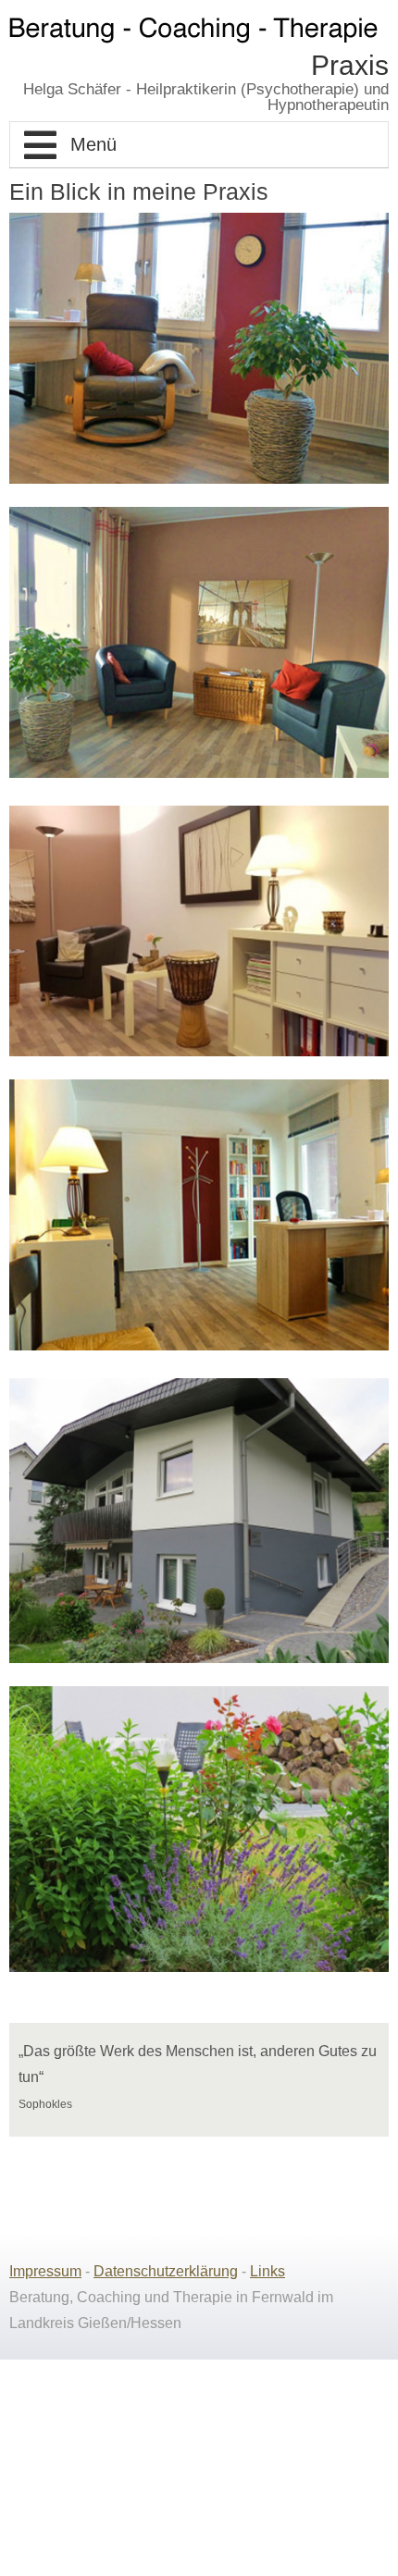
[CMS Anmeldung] (15, 2163)
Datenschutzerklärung (166, 2271)
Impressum (45, 2271)
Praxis (350, 65)
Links (267, 2271)
